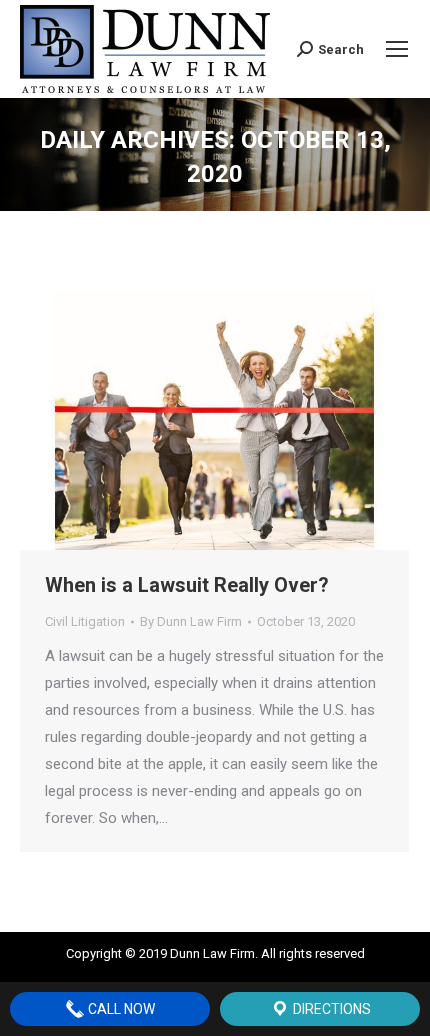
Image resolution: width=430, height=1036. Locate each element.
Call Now (120, 1009)
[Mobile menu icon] (397, 49)
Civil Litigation (85, 621)
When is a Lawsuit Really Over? (187, 585)
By (191, 621)
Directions (330, 1009)
